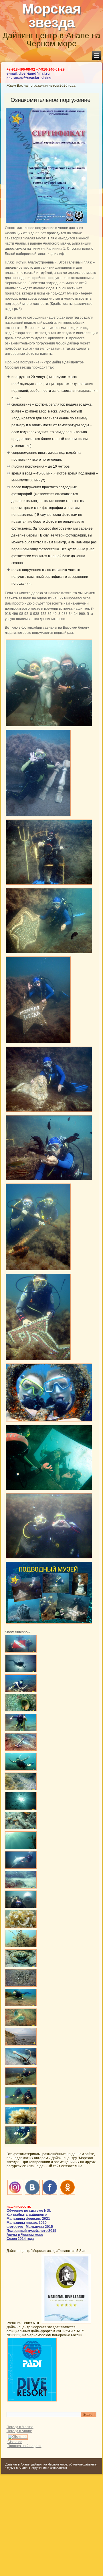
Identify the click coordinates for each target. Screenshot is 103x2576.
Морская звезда (51, 16)
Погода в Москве (20, 2427)
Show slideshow (18, 1632)
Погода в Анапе (19, 2431)
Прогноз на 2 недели (24, 2446)
